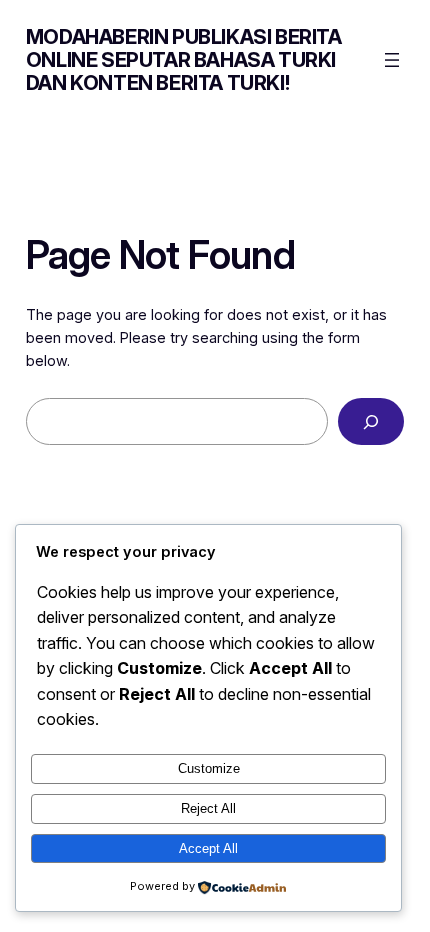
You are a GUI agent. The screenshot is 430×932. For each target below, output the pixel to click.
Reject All (208, 808)
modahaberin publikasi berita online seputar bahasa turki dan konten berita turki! (184, 60)
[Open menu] (392, 60)
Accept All (208, 848)
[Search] (371, 421)
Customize (209, 768)
